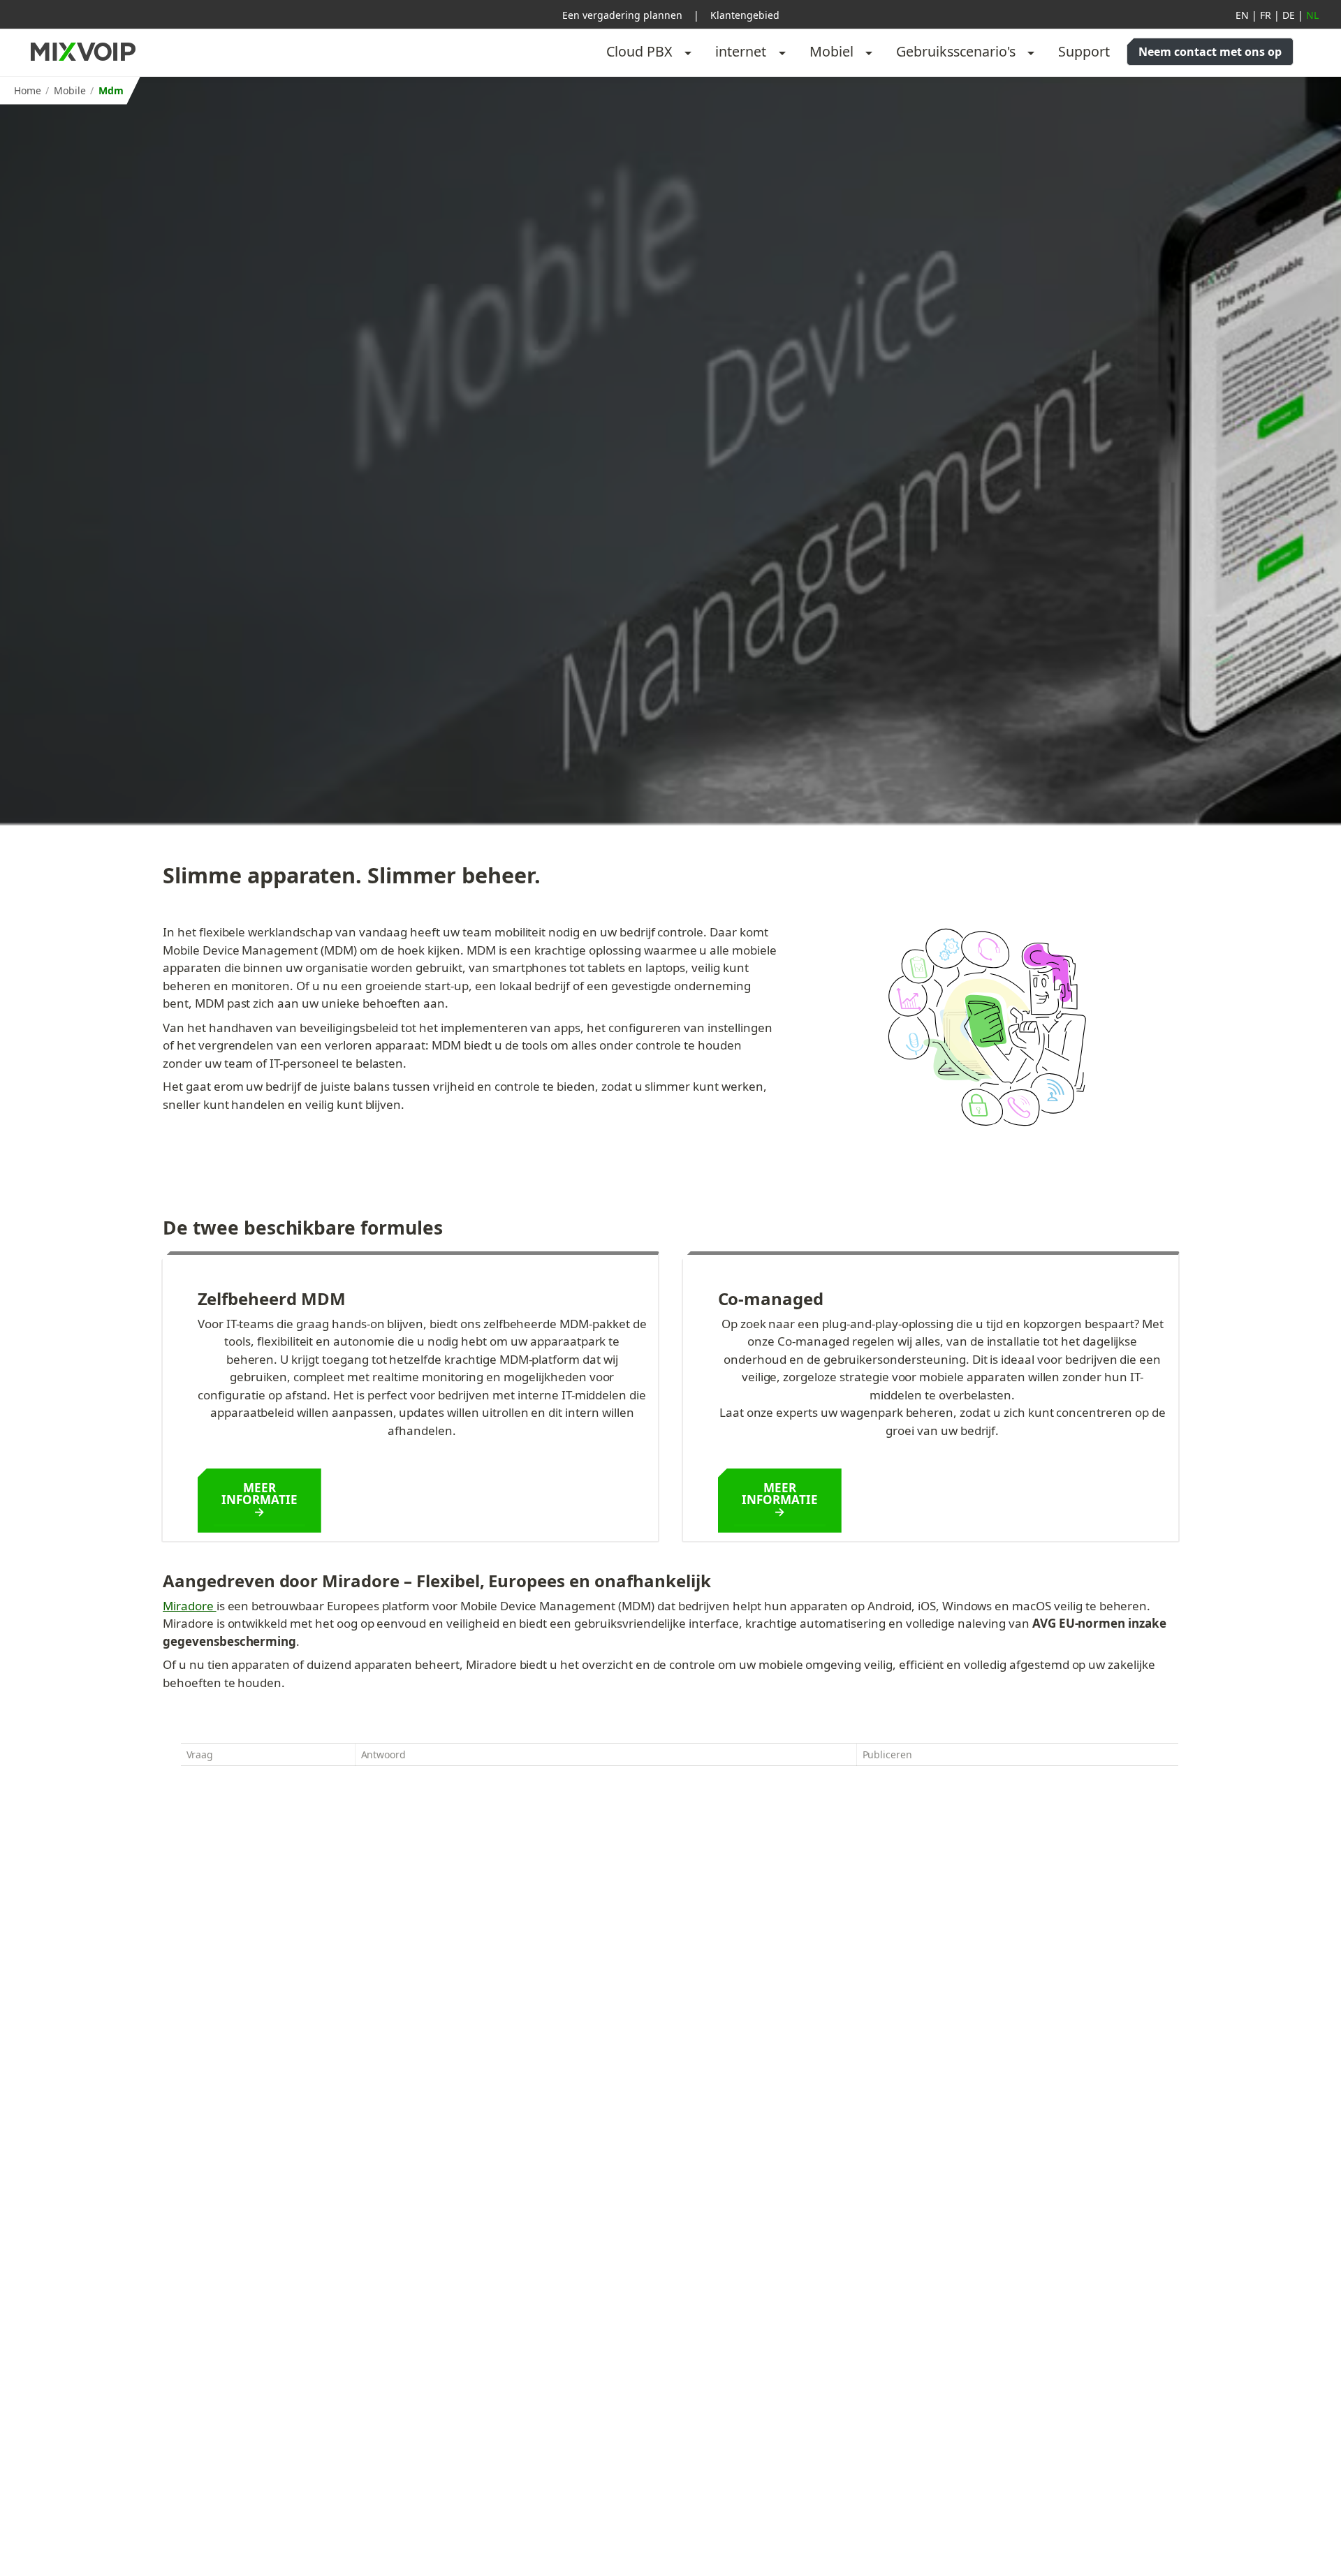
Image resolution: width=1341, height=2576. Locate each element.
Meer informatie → (261, 1500)
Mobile (70, 90)
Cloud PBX (639, 51)
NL (1312, 15)
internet (741, 51)
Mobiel (831, 51)
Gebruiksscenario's (956, 51)
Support (1084, 51)
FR (1266, 15)
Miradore (190, 1606)
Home (28, 90)
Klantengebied (745, 15)
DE (1289, 15)
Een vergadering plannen (622, 15)
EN (1242, 15)
